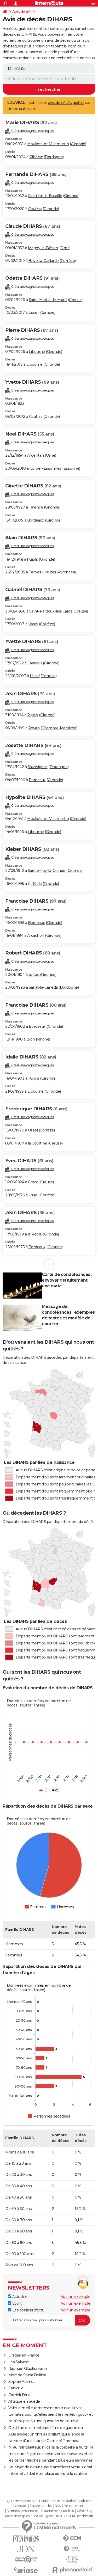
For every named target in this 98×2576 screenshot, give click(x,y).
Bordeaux (36, 520)
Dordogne (54, 157)
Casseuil (35, 663)
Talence (36, 507)
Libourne (37, 352)
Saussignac (38, 767)
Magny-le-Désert (43, 248)
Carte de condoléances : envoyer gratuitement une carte (67, 1280)
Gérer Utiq (84, 2511)
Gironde (78, 144)
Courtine (39, 1143)
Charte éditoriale (64, 2501)
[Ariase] (26, 2570)
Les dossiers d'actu (28, 2310)
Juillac (34, 975)
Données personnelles (22, 2511)
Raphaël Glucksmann (28, 2369)
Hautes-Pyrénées (59, 572)
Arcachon (36, 935)
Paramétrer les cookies (57, 2511)
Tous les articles (41, 2506)
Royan (34, 728)
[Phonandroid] (72, 2570)
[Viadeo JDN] (72, 2559)
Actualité (19, 2297)
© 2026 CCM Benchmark (74, 2516)
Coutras (35, 209)
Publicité (85, 2501)
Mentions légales (17, 2516)
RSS (58, 2506)
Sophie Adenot (22, 2382)
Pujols (32, 559)
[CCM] (72, 2539)
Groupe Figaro (43, 2516)
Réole (37, 884)
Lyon (31, 1039)
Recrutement (73, 2506)
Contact (21, 2506)
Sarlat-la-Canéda (43, 987)
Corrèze (68, 261)
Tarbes (35, 572)
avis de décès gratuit (66, 103)
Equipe (44, 2501)
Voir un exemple (76, 2297)
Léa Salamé (19, 2362)
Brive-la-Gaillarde (44, 261)
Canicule (16, 2388)
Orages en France (24, 2355)
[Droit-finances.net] (72, 2549)
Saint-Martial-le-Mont (48, 300)
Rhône (43, 1039)
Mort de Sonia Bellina (27, 2375)
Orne (65, 248)
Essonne (71, 468)
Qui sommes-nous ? (22, 2501)
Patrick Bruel (20, 2395)
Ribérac (36, 157)
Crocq (33, 1182)
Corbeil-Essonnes (45, 468)
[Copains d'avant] (26, 2559)
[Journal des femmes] (26, 2539)
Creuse (75, 300)
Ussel (33, 313)
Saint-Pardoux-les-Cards (51, 611)
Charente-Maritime (59, 728)
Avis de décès (24, 12)
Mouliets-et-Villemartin (48, 144)
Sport (16, 2303)
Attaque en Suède (24, 2401)
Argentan (36, 455)
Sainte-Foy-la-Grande (47, 871)
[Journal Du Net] (26, 2549)
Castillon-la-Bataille (45, 196)
